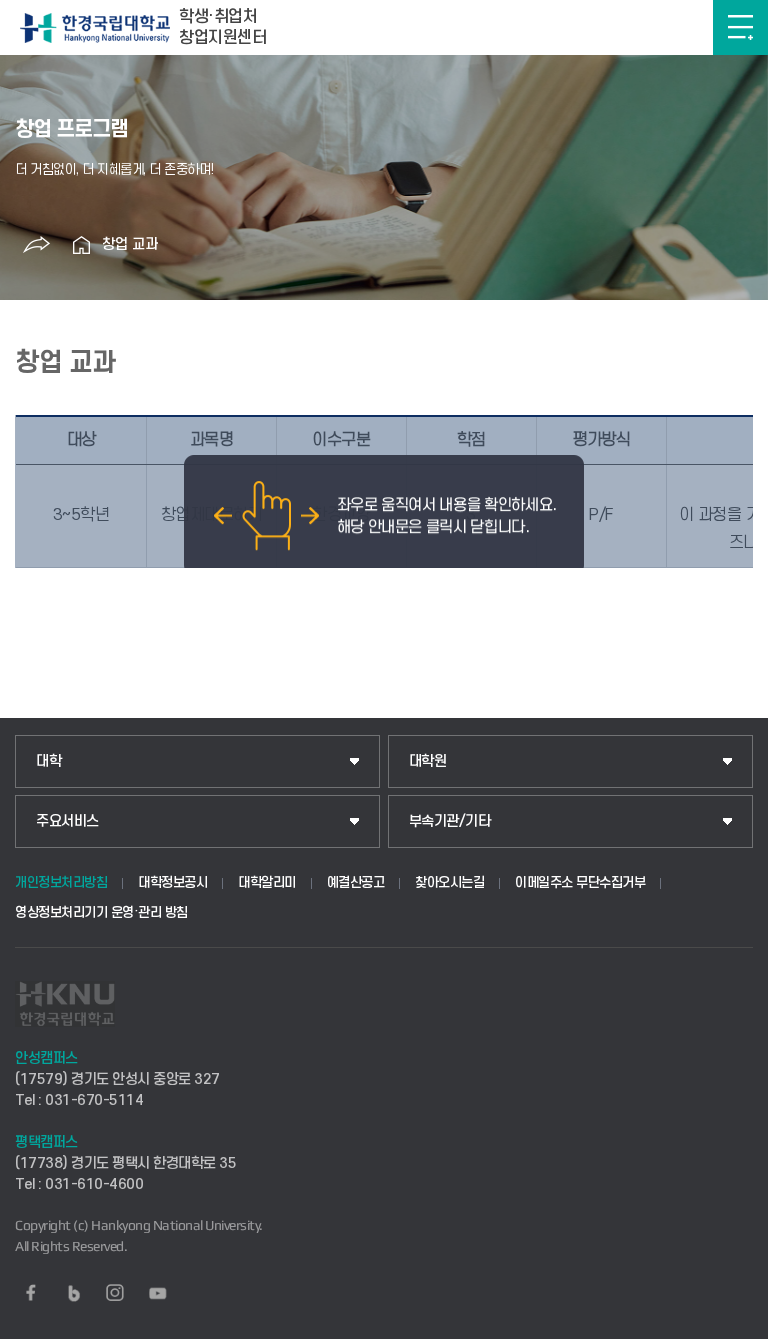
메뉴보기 (740, 27)
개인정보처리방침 (61, 882)
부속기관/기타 (450, 821)
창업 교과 (130, 244)
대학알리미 (267, 882)
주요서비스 (67, 821)
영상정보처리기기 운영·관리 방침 (101, 912)
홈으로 (82, 245)
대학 (48, 761)
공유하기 (37, 245)
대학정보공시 (172, 882)
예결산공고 (356, 882)
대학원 (428, 761)
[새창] (31, 1293)
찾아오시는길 (449, 882)
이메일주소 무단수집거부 (580, 882)
